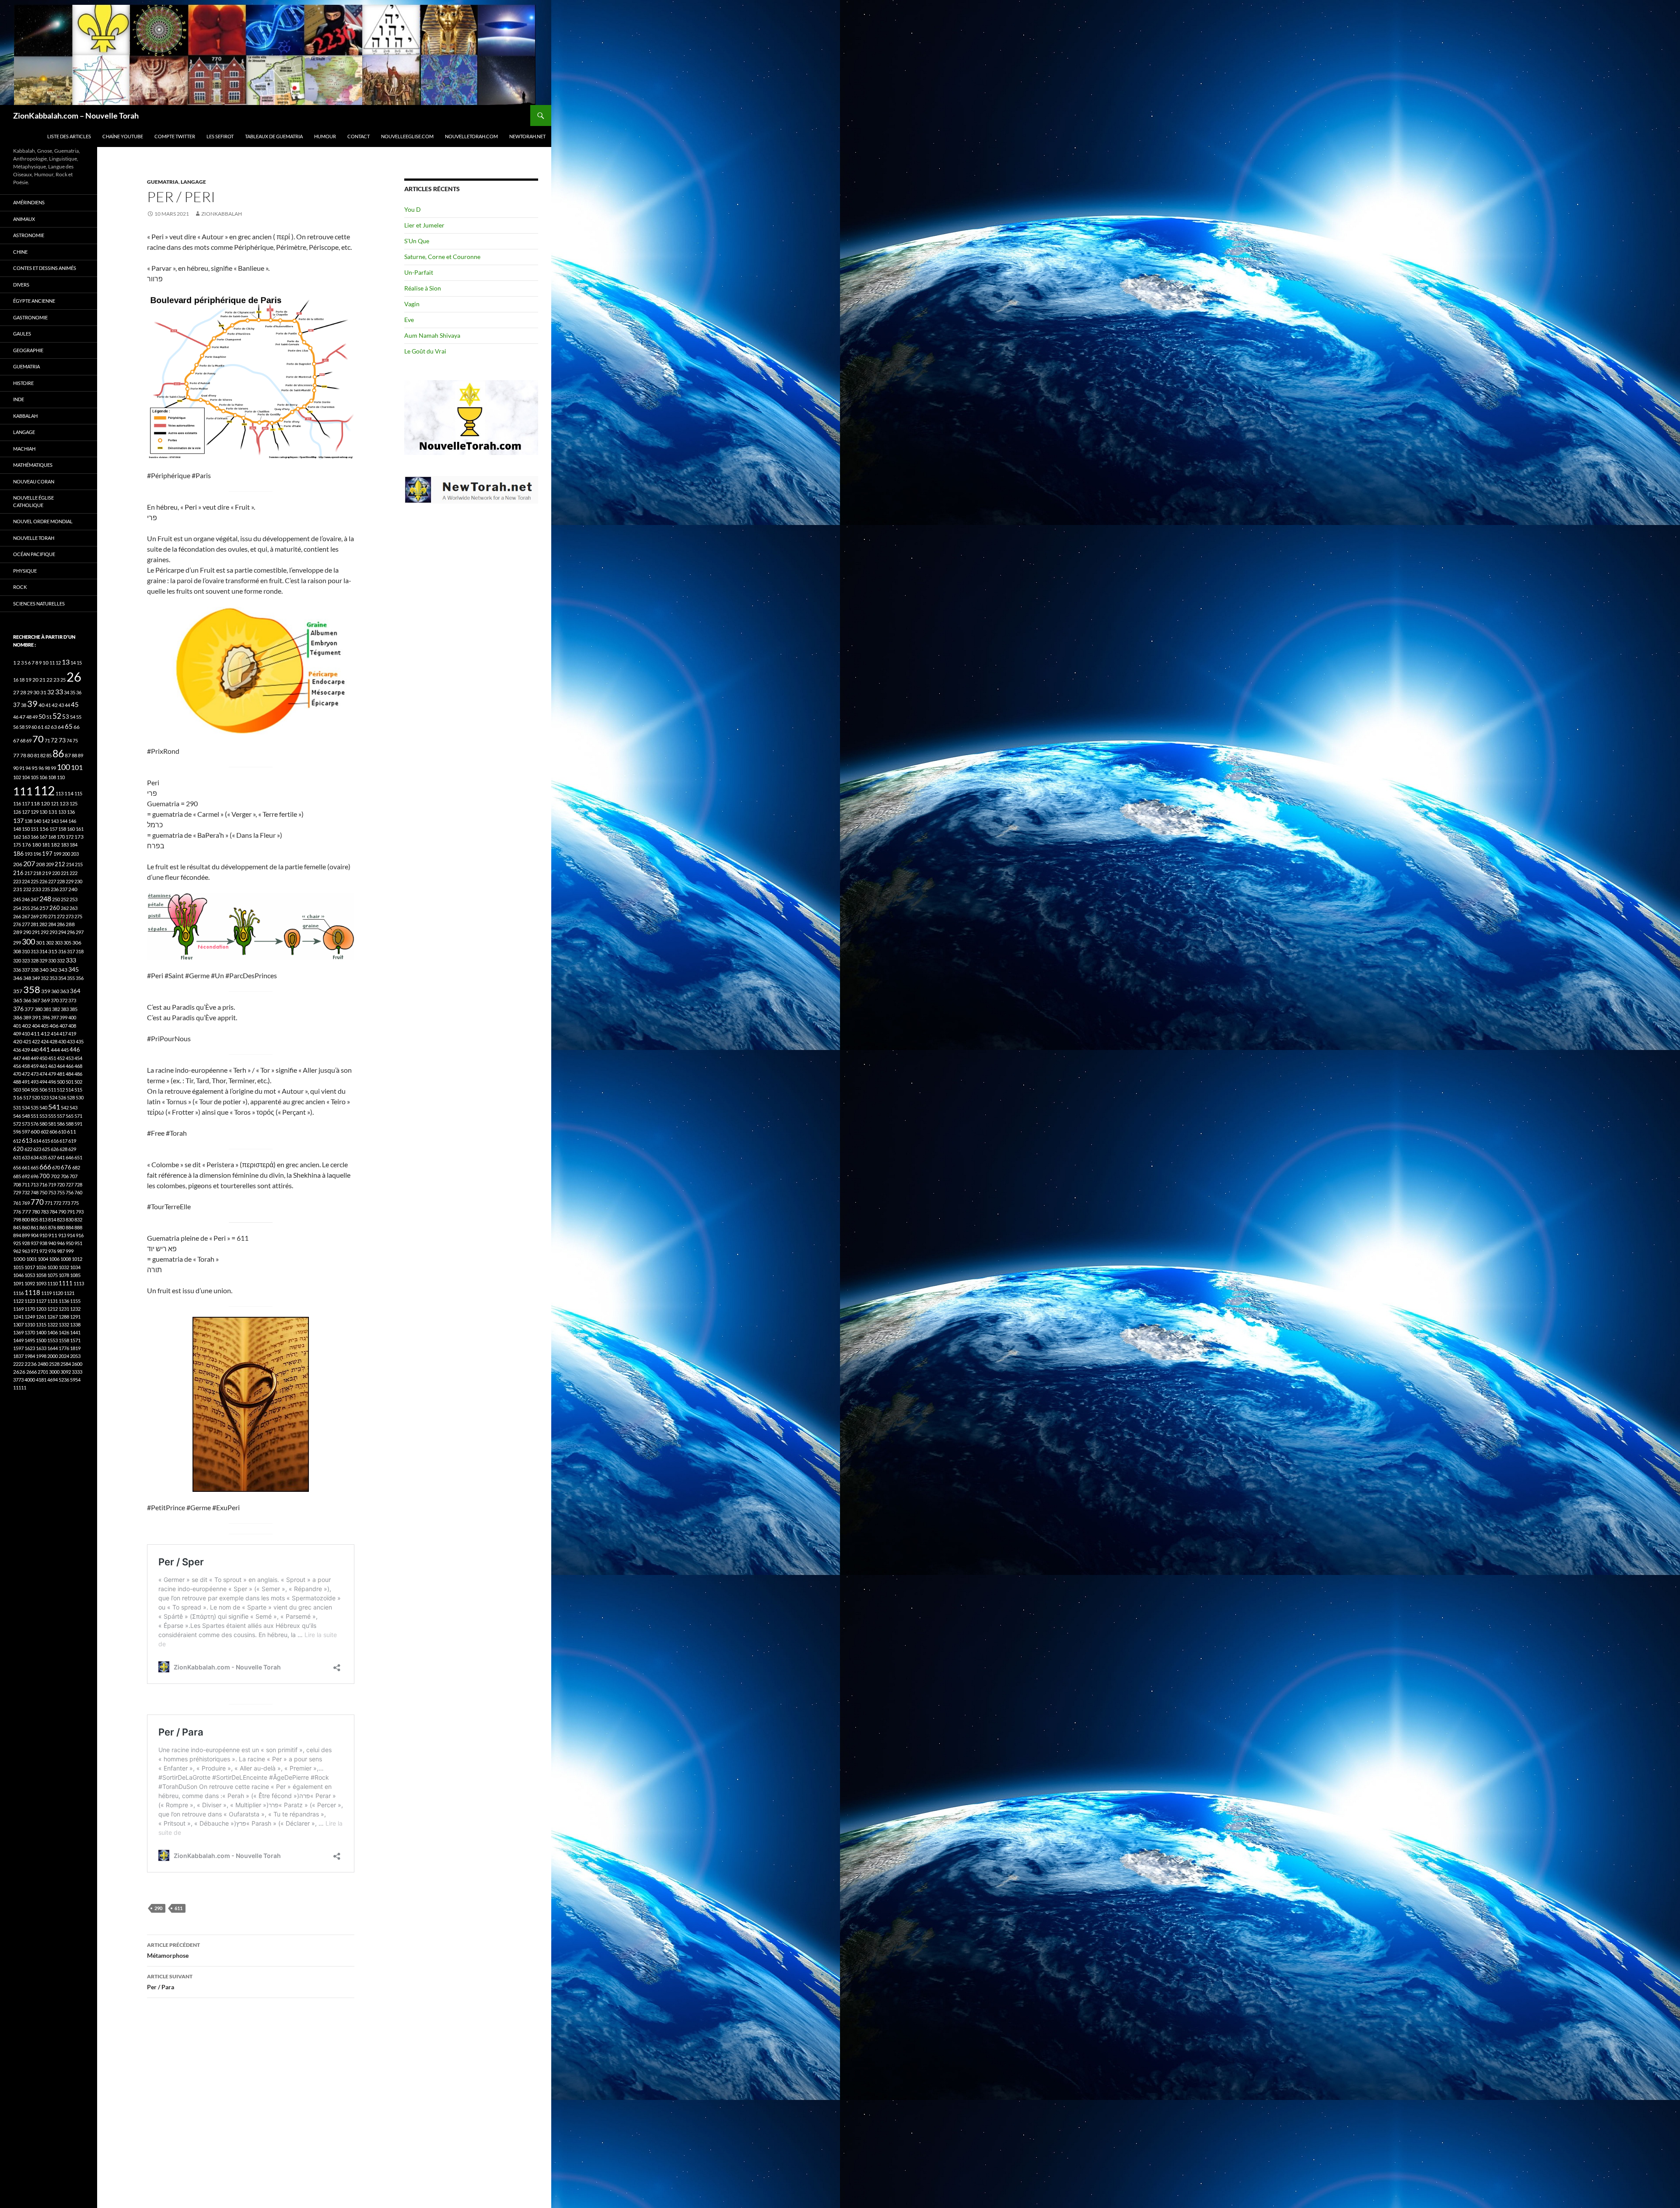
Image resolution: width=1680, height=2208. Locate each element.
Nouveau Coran (34, 481)
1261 (41, 1317)
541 (54, 1107)
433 (71, 1041)
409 (17, 1034)
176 (26, 845)
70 (38, 739)
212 (60, 864)
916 (80, 1235)
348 (27, 978)
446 (75, 1050)
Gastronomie (30, 317)
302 (50, 943)
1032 (64, 1267)
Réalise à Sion (423, 288)
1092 (30, 1283)
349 (36, 978)
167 (43, 837)
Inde (19, 399)
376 (18, 1009)
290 (158, 1908)
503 (17, 1090)
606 (53, 1132)
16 (16, 680)
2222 (18, 1364)
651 (78, 1157)
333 (71, 960)
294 (62, 932)
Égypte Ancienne (34, 301)
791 (71, 1212)
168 (52, 837)
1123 (30, 1301)
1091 (18, 1283)
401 (17, 1026)
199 (57, 854)
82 (43, 755)
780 (36, 1212)
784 (53, 1212)
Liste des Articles (69, 136)
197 (47, 854)
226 (43, 881)
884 (70, 1227)
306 (77, 943)
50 (42, 717)
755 (61, 1192)
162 (17, 837)
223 (17, 881)
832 (78, 1219)
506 (43, 1090)
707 (73, 1176)
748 (35, 1192)
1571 (75, 1340)
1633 (41, 1348)
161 (80, 829)
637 (52, 1157)
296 (71, 932)
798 (17, 1219)
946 (61, 1243)
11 (52, 663)
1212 (52, 1309)
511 (52, 1090)
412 (45, 1034)
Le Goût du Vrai (425, 351)
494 (43, 1082)
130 (43, 812)
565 (70, 1116)
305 (67, 943)
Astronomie (29, 235)
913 (62, 1235)
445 (65, 1050)
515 (78, 1090)
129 (35, 812)
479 (52, 1074)
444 (55, 1050)
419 (72, 1034)
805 (35, 1219)
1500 (41, 1340)
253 (73, 899)
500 (61, 1082)
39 (32, 703)
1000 (19, 1259)
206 (18, 864)
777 (26, 1212)
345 (73, 969)
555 (52, 1116)
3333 (77, 1372)
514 (70, 1090)
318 (80, 951)
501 (70, 1082)
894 (17, 1235)
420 (18, 1041)
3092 (66, 1372)
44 (67, 705)
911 (53, 1235)
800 (26, 1219)
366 (27, 1000)
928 (26, 1243)
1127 (41, 1301)
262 (65, 908)
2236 (31, 1364)
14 (73, 663)
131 (53, 812)
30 (36, 692)
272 (61, 916)
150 (26, 829)
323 (26, 961)
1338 (75, 1324)
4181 (41, 1380)
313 (35, 951)
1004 (43, 1259)
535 (35, 1107)
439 (26, 1050)
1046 (18, 1275)
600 (35, 1132)
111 (23, 791)
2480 (43, 1364)
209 (50, 864)
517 (27, 1097)
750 (43, 1192)
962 (17, 1251)
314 (43, 951)
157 (53, 829)
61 (41, 727)
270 (43, 916)
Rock (20, 587)
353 (53, 978)
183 (65, 845)
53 (66, 717)
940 (52, 1243)
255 (26, 908)
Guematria (163, 182)
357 (18, 991)
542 (65, 1107)
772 (57, 1203)
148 (17, 829)
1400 (41, 1332)
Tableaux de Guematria (274, 136)
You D (413, 209)
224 (26, 881)
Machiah (24, 449)
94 (28, 768)
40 (42, 705)
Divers (21, 285)
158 (62, 829)
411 (35, 1034)
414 (55, 1034)
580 (43, 1124)
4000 (30, 1380)
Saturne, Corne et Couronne (442, 257)
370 (55, 1000)
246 (26, 899)
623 (37, 1149)
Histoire (23, 383)
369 (45, 1000)
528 (71, 1097)
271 (52, 916)
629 (72, 1149)
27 (16, 692)
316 (62, 951)
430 (62, 1041)
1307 (18, 1324)
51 (49, 717)
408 (72, 1026)
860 (26, 1227)
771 (49, 1203)
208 (40, 864)
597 (26, 1132)
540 (43, 1107)
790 (62, 1212)
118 (35, 803)
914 (71, 1235)
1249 (30, 1317)
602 (45, 1132)
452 (61, 1058)
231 (18, 889)
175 (17, 845)
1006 (54, 1259)
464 (61, 1066)
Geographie (28, 350)
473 (35, 1074)
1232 (75, 1309)
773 (66, 1203)
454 (78, 1058)
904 (35, 1235)
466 (70, 1066)
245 (17, 899)
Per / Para (170, 1982)
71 (47, 740)
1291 (75, 1317)
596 (17, 1132)
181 (46, 845)
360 (55, 991)
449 (35, 1058)
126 (17, 812)
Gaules (22, 334)
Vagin (412, 304)
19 (28, 680)
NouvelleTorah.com (471, 136)
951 (78, 1243)
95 (35, 768)
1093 (41, 1283)
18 (22, 680)
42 (55, 705)
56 (16, 727)
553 (43, 1116)
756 (70, 1192)
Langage (193, 182)
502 (78, 1082)
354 (62, 978)
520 (36, 1097)
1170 (30, 1309)
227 (52, 881)
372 (63, 1000)
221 (65, 873)
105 (35, 777)
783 (45, 1212)
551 (35, 1116)
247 (35, 899)
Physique (25, 571)
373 (72, 1000)
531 (17, 1107)
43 (61, 705)
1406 (52, 1332)
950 (70, 1243)
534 (26, 1107)
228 (61, 881)
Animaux (24, 219)
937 (35, 1243)
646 (70, 1157)
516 (18, 1097)
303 (59, 943)
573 (26, 1124)
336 (17, 970)
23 (56, 680)
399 (63, 1017)
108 (52, 777)
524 (53, 1097)
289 (18, 932)
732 (26, 1192)
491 (26, 1082)
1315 (41, 1324)
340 (44, 970)
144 (63, 821)
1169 (18, 1309)
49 (35, 717)
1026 (41, 1267)
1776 (64, 1348)
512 (61, 1090)
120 (45, 803)
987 (61, 1251)
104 (26, 777)
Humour (325, 136)
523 (45, 1097)
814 (52, 1219)
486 (78, 1074)
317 (71, 951)
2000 (52, 1356)
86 (58, 753)
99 (53, 768)
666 (45, 1167)
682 (76, 1167)
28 (23, 692)
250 (56, 899)
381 (47, 1009)
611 (178, 1908)
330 (52, 961)
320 (17, 961)
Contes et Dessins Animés (45, 268)
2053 (75, 1356)
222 (73, 873)
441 (45, 1050)
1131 (52, 1301)
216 (18, 873)
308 (17, 951)
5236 (64, 1380)
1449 (18, 1340)
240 (73, 889)
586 (61, 1124)
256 (35, 908)
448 (26, 1058)
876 (52, 1227)
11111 (20, 1387)
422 (36, 1041)
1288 (64, 1317)
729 (17, 1192)
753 (52, 1192)
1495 (30, 1340)
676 (66, 1167)
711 (26, 1184)
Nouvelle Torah (34, 538)
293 (53, 932)
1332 (64, 1324)
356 (80, 978)
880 (61, 1227)
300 (28, 942)
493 (35, 1082)
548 (26, 1116)
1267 (52, 1317)
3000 (54, 1372)
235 (46, 889)
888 (78, 1227)
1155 (75, 1301)
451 (52, 1058)
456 (17, 1066)
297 (80, 932)
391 (37, 1017)
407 (63, 1026)
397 (55, 1017)
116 (17, 803)
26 (74, 677)
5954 (75, 1380)
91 (22, 768)
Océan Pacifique (34, 554)
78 (23, 755)
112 (44, 791)
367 (36, 1000)
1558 (64, 1340)
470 (17, 1074)
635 (43, 1157)
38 (24, 705)
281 (35, 924)
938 (43, 1243)
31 (43, 692)
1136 (64, 1301)
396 (46, 1017)
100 (63, 767)
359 (46, 991)
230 (78, 881)
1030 (52, 1267)
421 (27, 1041)
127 (26, 812)
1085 (75, 1275)
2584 (66, 1364)
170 (61, 837)
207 (29, 863)
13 (66, 662)
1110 (52, 1283)
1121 (69, 1293)
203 (75, 854)
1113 (79, 1283)
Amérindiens (29, 202)
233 (37, 889)
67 (16, 740)
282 (43, 924)
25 (63, 680)
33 (59, 691)
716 (43, 1184)
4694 (52, 1380)
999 (70, 1251)
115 (78, 793)
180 (37, 845)
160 (71, 829)
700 (45, 1176)
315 (53, 951)
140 (37, 821)
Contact (359, 136)
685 (17, 1176)
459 (35, 1066)
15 (79, 663)
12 (58, 663)
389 (27, 1017)
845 (17, 1227)
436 (17, 1050)
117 (26, 803)
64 (61, 727)
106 (43, 777)
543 (73, 1107)
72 (54, 740)
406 (54, 1026)
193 (28, 854)
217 (28, 873)
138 (28, 821)
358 (32, 989)
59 (28, 727)
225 (35, 881)
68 (23, 740)
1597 (18, 1348)
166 (35, 837)
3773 (18, 1380)
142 (46, 821)
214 (70, 864)
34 (66, 692)
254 (17, 908)
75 (75, 740)
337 (26, 970)
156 (44, 829)
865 (43, 1227)
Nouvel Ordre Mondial (43, 521)
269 (35, 916)
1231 (64, 1309)
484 (70, 1074)
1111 (66, 1283)
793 (80, 1212)
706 (65, 1176)
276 (17, 924)
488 (17, 1082)
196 (37, 854)
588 (70, 1124)
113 (59, 793)
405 (45, 1026)
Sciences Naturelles (39, 604)
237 (63, 889)
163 (26, 837)
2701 (43, 1372)
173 (79, 837)
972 (43, 1251)
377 (29, 1009)
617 (63, 1141)
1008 (66, 1259)
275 (78, 916)
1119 (46, 1293)
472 (26, 1074)
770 (37, 1202)
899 (26, 1235)
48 (29, 717)
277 (26, 924)
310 (26, 951)
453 (70, 1058)
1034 (75, 1267)
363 (65, 991)
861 (35, 1227)
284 (52, 924)
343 (63, 970)
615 (46, 1141)
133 (62, 812)
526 (62, 1097)
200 (66, 854)
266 (17, 916)
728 (78, 1184)
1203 (41, 1309)
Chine (20, 252)
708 (17, 1184)
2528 (54, 1364)
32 (51, 692)
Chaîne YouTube (123, 136)
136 (71, 812)
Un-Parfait (419, 272)
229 (70, 881)
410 (26, 1034)
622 (28, 1149)
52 (57, 716)
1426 (64, 1332)
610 (62, 1132)
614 (37, 1141)
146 (72, 821)
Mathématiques (33, 465)
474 (43, 1074)
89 (80, 755)
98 (47, 768)
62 (47, 727)
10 (45, 663)
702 (55, 1176)
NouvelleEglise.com (407, 136)
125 (73, 803)
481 (61, 1074)
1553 (52, 1340)
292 (45, 932)
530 (80, 1097)
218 (37, 873)
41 (48, 705)
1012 (77, 1259)
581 (52, 1124)
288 (70, 924)
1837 (18, 1356)
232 (27, 889)
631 (17, 1157)
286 (61, 924)
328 (35, 961)
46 (16, 717)
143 (55, 821)
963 (26, 1251)
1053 (30, 1275)
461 (43, 1066)
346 (18, 978)
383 (65, 1009)
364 (75, 991)
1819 (75, 1348)
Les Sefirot (220, 136)
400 (72, 1017)
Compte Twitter (175, 136)
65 (69, 726)
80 (30, 755)
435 (80, 1041)
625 (46, 1149)
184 (73, 845)
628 (63, 1149)
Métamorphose (173, 1950)
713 (35, 1184)
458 (26, 1066)
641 (61, 1157)
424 (45, 1041)
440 (35, 1050)
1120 (58, 1293)
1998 (41, 1356)
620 (18, 1149)
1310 (30, 1324)
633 (26, 1157)
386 (18, 1017)
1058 (41, 1275)
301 (40, 943)
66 (77, 727)
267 (26, 916)
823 (61, 1219)
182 (55, 845)
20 (35, 680)
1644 (52, 1348)
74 (69, 740)
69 (29, 740)
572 (17, 1124)
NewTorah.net (527, 136)
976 (52, 1251)
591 (78, 1124)
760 (78, 1192)
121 (55, 803)
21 (42, 680)
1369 (18, 1332)
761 (17, 1203)
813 (43, 1219)
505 (35, 1090)
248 (45, 899)
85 (49, 755)
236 (55, 889)
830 (70, 1219)
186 (18, 853)
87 (68, 755)
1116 (18, 1293)
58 (22, 727)
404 (36, 1026)
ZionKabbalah (222, 214)
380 (38, 1009)
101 (77, 767)
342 (53, 970)
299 (17, 943)
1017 (30, 1267)
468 (78, 1066)
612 (17, 1141)
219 (47, 873)
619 (72, 1141)
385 (73, 1009)
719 (52, 1184)
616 (55, 1141)
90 (16, 768)
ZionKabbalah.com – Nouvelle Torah (76, 115)
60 (34, 727)
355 (71, 978)
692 (26, 1176)
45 (75, 704)
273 (70, 916)
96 (41, 768)
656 (17, 1167)
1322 (52, 1324)
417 (63, 1034)
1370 (30, 1332)
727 (70, 1184)
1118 (32, 1293)
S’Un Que (417, 241)
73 (62, 740)
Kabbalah (25, 416)
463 (52, 1066)
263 (73, 908)
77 (16, 755)
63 (54, 727)
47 (22, 717)
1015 (18, 1267)
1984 (30, 1356)
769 (26, 1203)
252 (65, 899)
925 (17, 1243)
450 (43, 1058)
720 (61, 1184)
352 (45, 978)
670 (56, 1167)
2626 (19, 1372)
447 (17, 1058)
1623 (30, 1348)
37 (17, 705)
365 (18, 1000)
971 (35, 1251)
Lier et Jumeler (424, 225)
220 (56, 873)
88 (74, 755)
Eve (409, 320)
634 (35, 1157)
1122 (18, 1301)
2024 (64, 1356)
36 (79, 692)
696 (35, 1176)
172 (70, 837)
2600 (77, 1364)
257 (44, 908)
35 (73, 692)
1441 (75, 1332)
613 (27, 1140)
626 (55, 1149)
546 (17, 1116)
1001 (31, 1259)
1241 (18, 1317)
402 (26, 1026)
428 (53, 1041)
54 (73, 717)
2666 (31, 1372)
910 (43, 1235)
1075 (52, 1275)
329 (43, 961)
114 (69, 793)
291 (36, 932)
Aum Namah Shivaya (432, 335)
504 (26, 1090)
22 (49, 680)
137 (18, 821)
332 (61, 961)
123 (64, 803)
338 (35, 970)
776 (17, 1212)
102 (17, 777)
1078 (64, 1275)
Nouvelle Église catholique (33, 501)
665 (35, 1167)
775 (75, 1203)
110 (61, 777)
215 (79, 864)
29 (30, 692)
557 (61, 1116)
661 (26, 1167)
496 (52, 1082)
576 (35, 1124)
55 (79, 717)
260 (55, 908)
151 (35, 829)
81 (37, 755)
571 (78, 1116)
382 (56, 1009)
